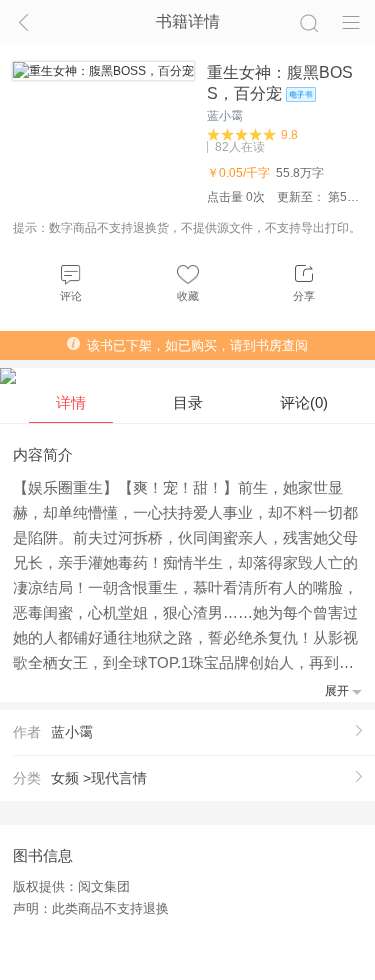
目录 (188, 402)
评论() (304, 402)
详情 (71, 402)
